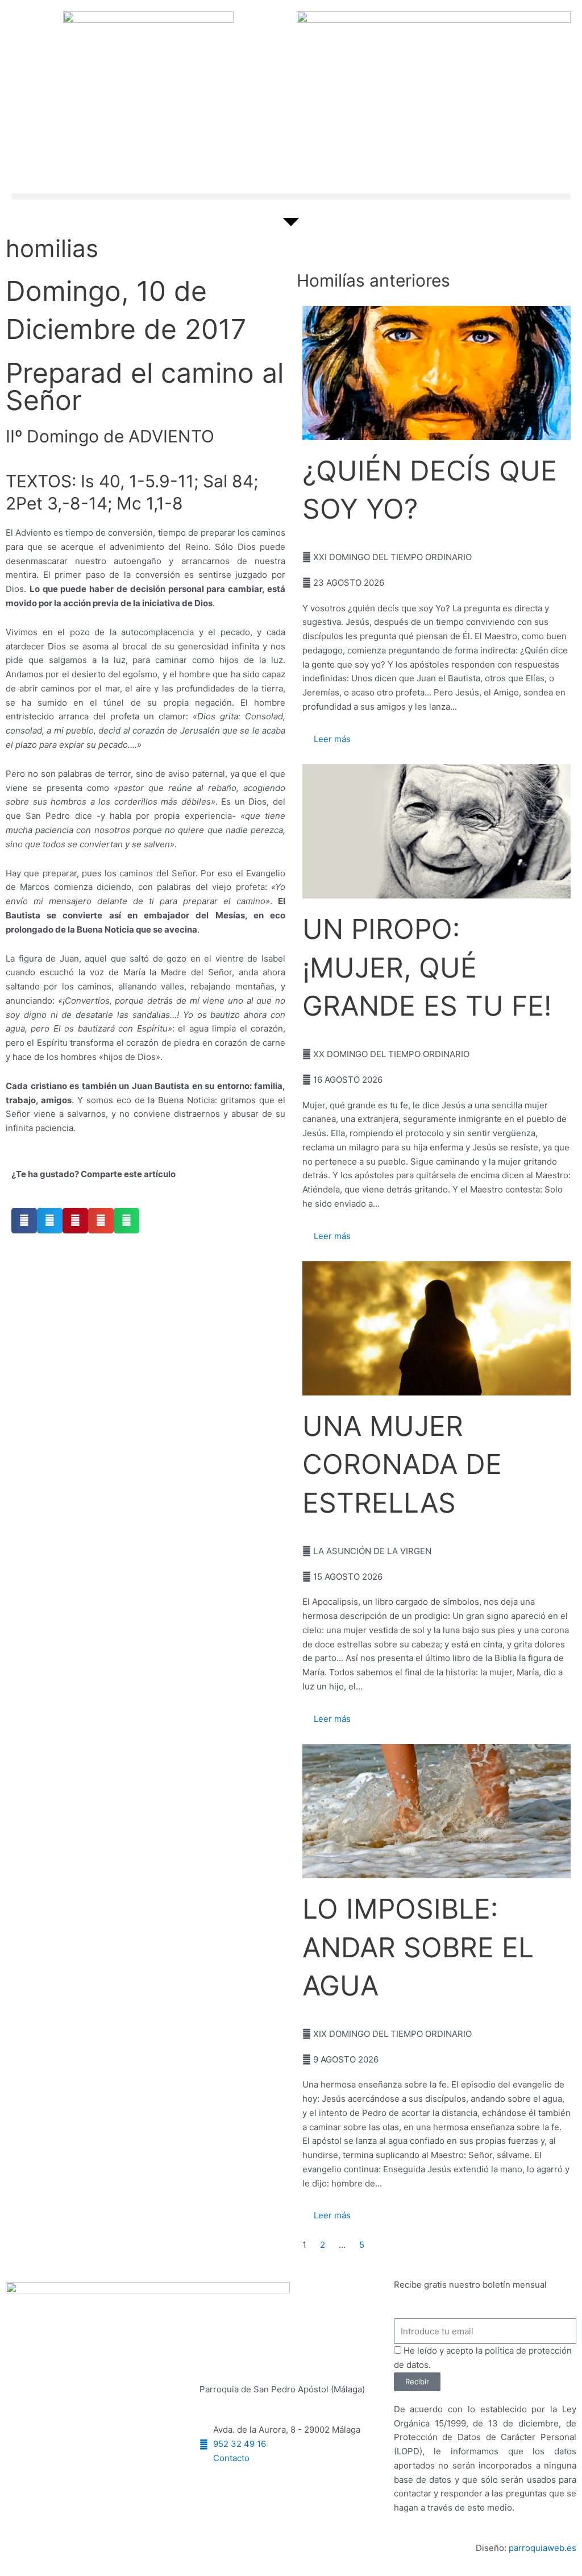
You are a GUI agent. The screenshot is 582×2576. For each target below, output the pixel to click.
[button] (291, 196)
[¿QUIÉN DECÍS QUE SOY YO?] (436, 373)
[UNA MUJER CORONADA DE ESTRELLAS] (436, 1328)
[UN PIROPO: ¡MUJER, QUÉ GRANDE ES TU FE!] (436, 831)
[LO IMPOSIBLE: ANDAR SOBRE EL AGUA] (436, 1811)
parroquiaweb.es (542, 2548)
